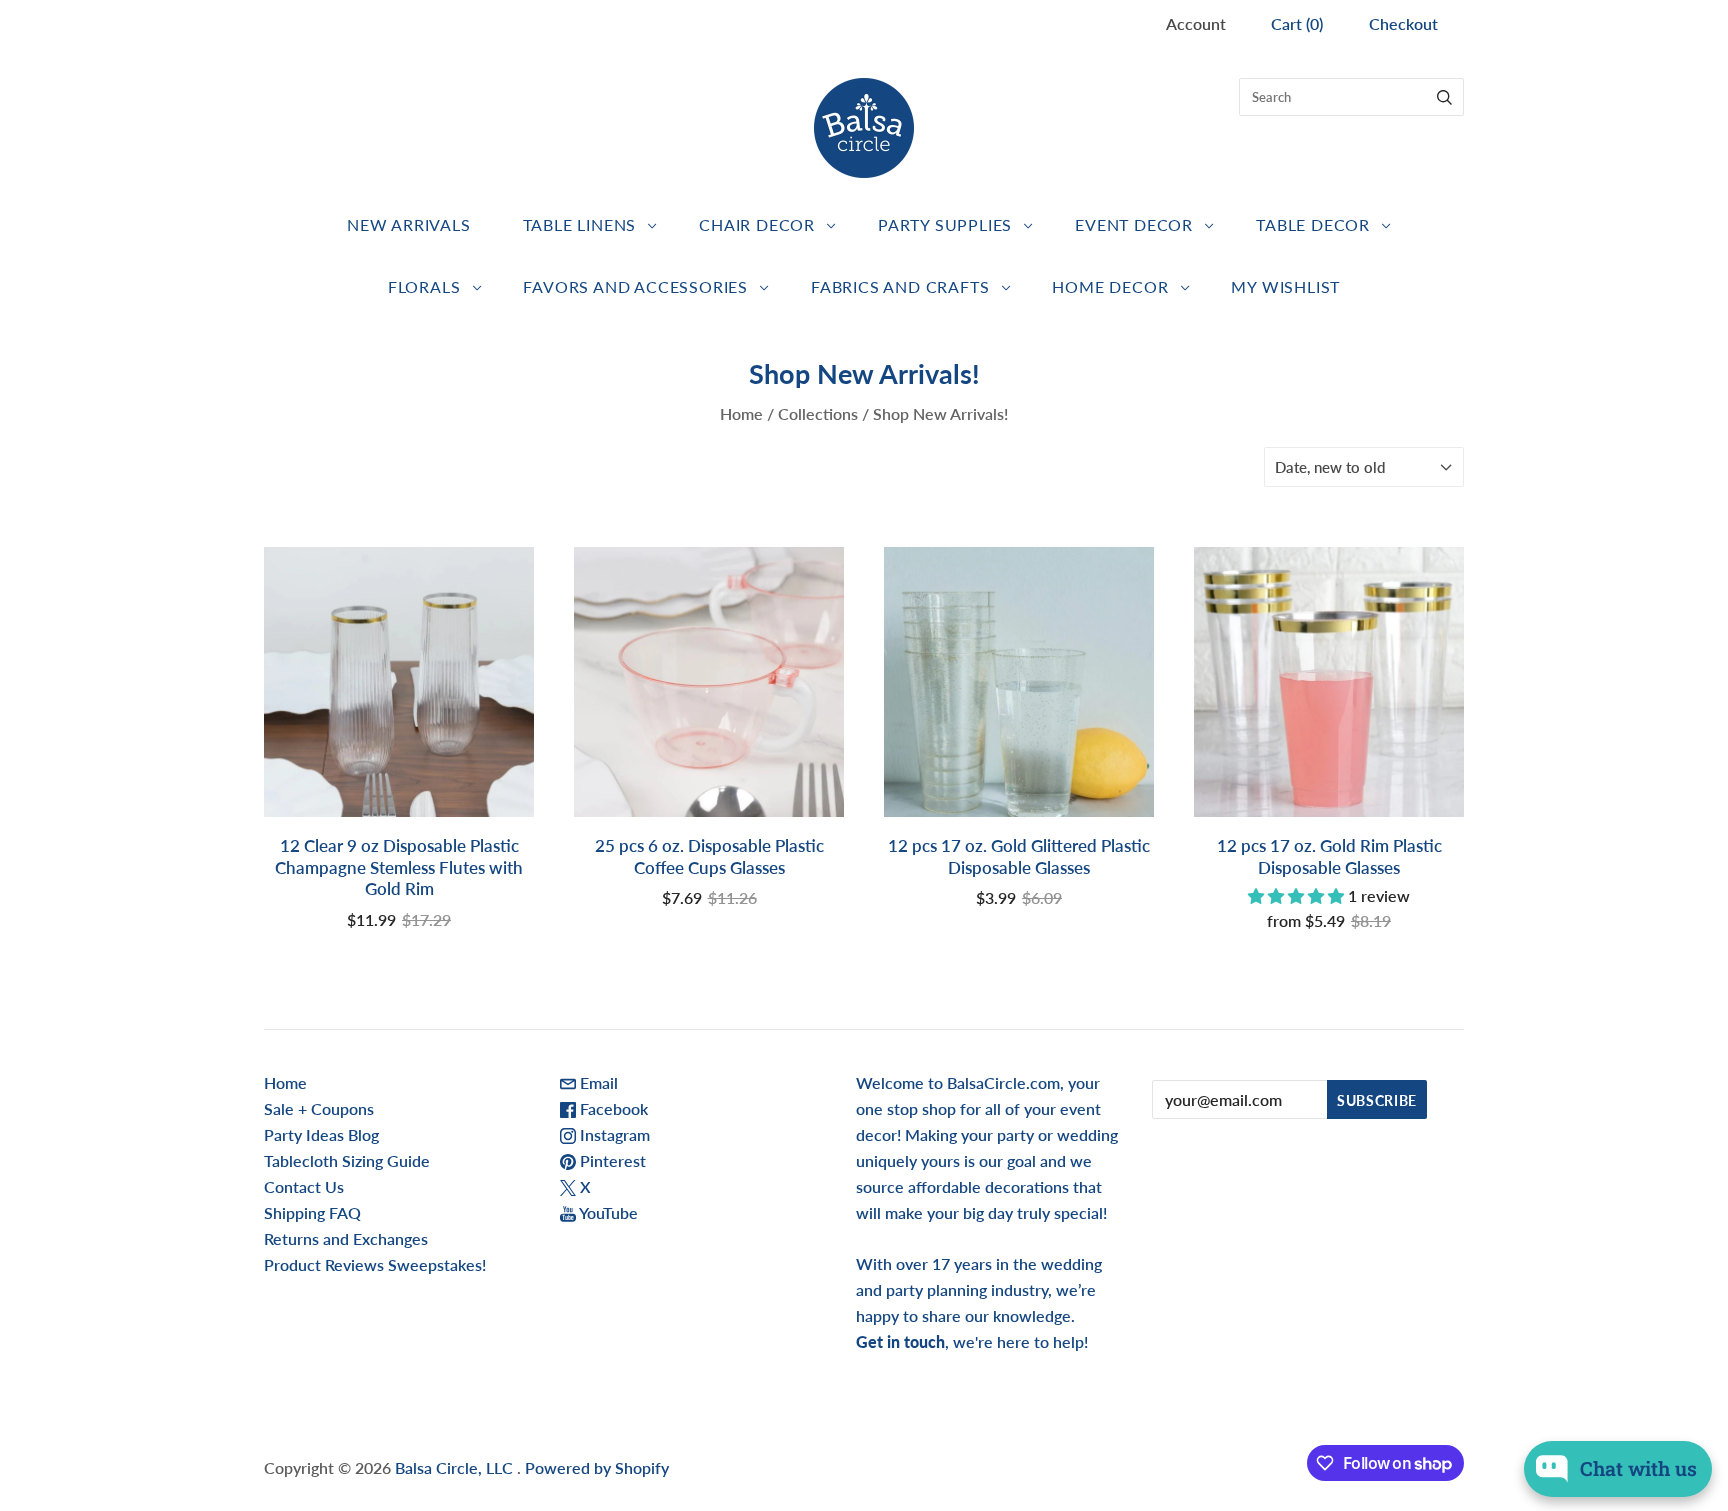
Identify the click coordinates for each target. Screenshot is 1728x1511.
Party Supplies (945, 224)
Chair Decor (757, 224)
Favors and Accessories (635, 286)
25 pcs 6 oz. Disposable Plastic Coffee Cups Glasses (709, 856)
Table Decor (1313, 224)
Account (1196, 23)
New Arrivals (409, 224)
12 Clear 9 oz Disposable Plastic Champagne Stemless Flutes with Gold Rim (399, 867)
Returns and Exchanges (346, 1238)
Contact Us (304, 1186)
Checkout (1403, 23)
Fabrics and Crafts (900, 286)
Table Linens (580, 224)
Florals (424, 286)
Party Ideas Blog (321, 1134)
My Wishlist (1285, 286)
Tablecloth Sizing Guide (347, 1160)
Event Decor (1134, 224)
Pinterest (611, 1160)
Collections (818, 413)
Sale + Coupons (319, 1108)
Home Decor (1110, 286)
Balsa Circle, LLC (456, 1467)
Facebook (612, 1108)
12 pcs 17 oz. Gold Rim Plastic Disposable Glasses (1329, 856)
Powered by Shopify (597, 1467)
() (1297, 23)
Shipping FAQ (312, 1212)
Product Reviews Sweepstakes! (375, 1264)
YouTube (607, 1212)
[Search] (1444, 97)
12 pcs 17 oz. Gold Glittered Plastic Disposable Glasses (1019, 856)
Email (597, 1082)
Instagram (613, 1134)
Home (741, 413)
